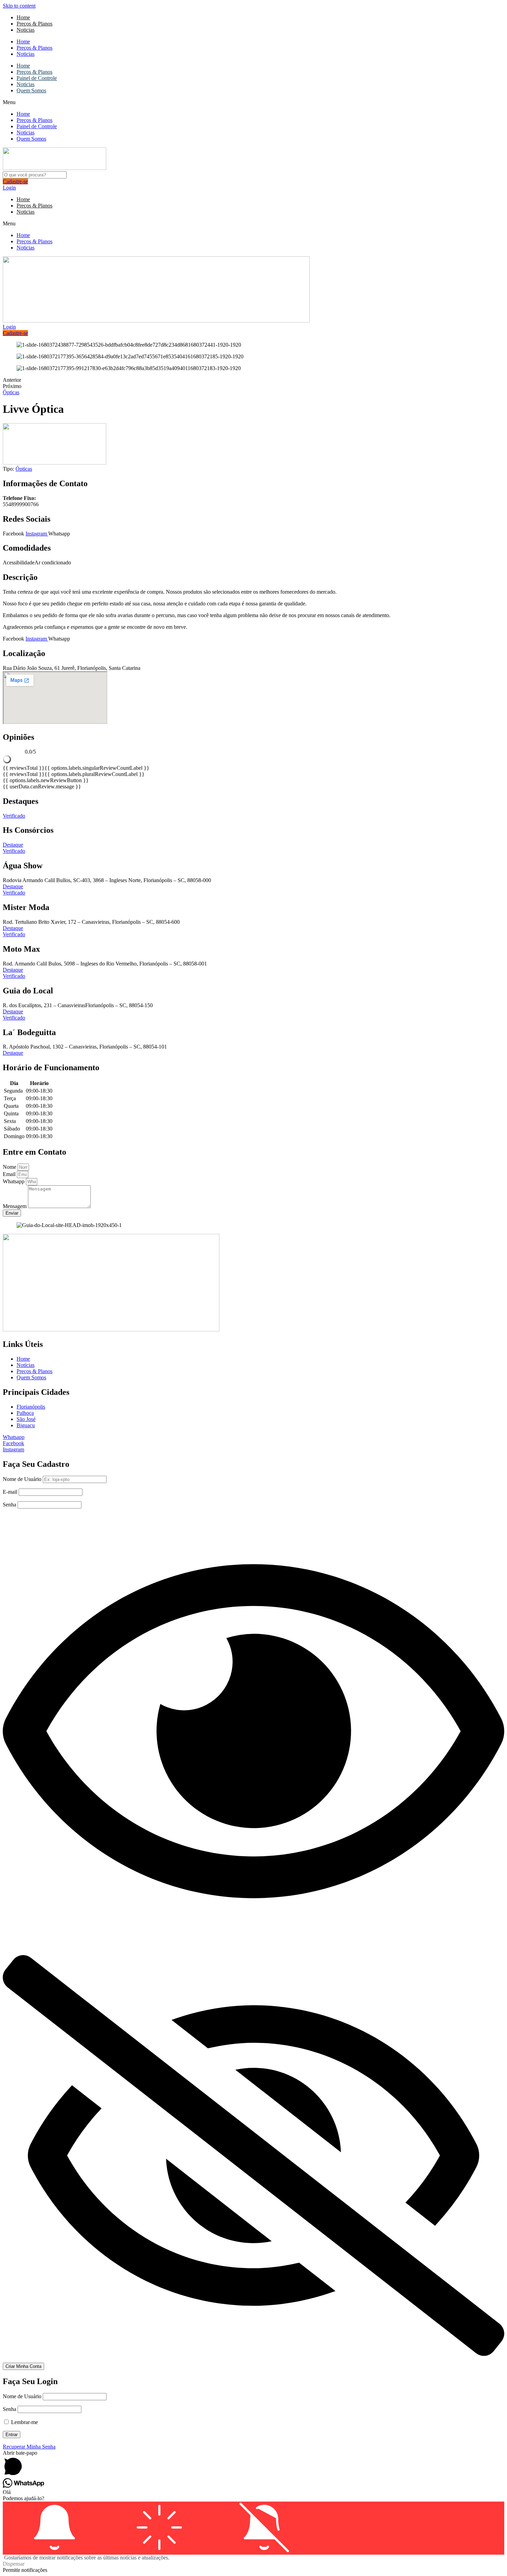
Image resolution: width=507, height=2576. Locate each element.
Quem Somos (31, 90)
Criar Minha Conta (23, 2366)
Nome (10, 1167)
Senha (9, 1505)
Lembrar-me (24, 2422)
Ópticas (11, 392)
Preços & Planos (34, 24)
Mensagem (15, 1206)
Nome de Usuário (22, 1479)
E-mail (10, 1492)
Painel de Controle (37, 78)
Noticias (26, 30)
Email (10, 1174)
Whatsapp (14, 1181)
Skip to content (19, 6)
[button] (254, 102)
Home (23, 17)
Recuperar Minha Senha (29, 2447)
